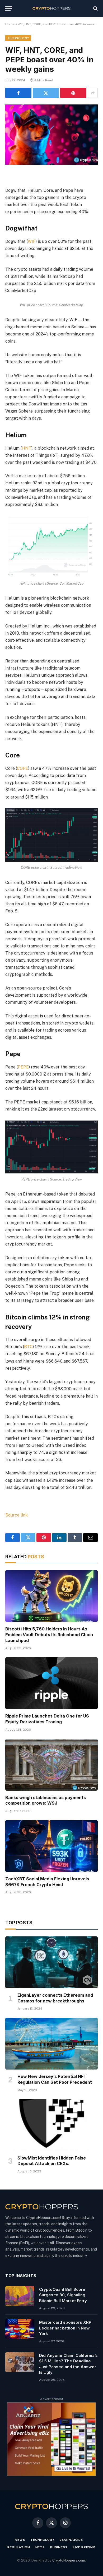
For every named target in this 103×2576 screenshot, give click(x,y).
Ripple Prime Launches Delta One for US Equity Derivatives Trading (47, 1719)
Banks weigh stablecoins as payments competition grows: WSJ (46, 1800)
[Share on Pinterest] (73, 93)
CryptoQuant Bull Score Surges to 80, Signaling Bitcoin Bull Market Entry (63, 2295)
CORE (23, 768)
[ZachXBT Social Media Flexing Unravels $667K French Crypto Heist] (51, 1846)
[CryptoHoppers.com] (52, 9)
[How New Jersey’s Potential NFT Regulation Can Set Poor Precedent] (51, 2044)
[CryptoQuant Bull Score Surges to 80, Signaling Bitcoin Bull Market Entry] (20, 2296)
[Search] (95, 9)
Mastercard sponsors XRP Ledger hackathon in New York (65, 2328)
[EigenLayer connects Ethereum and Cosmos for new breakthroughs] (51, 1962)
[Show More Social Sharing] (93, 93)
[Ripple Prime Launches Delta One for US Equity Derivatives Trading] (51, 1683)
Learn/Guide (71, 2540)
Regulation (19, 2547)
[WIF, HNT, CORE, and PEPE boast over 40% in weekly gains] (51, 135)
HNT (27, 448)
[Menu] (9, 9)
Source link (17, 1515)
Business (59, 2547)
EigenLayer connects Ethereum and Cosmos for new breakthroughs (55, 1998)
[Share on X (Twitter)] (46, 93)
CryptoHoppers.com (69, 2560)
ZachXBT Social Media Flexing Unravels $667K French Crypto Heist (47, 1882)
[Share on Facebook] (18, 93)
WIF (32, 241)
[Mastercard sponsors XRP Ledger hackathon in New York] (20, 2329)
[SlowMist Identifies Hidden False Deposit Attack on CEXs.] (51, 2125)
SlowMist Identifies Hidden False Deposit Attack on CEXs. (52, 2161)
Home (10, 24)
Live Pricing (84, 2547)
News (20, 2540)
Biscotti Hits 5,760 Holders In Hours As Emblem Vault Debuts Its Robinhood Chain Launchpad (49, 1635)
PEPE (23, 1067)
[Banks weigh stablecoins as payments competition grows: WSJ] (51, 1765)
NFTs (40, 2547)
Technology (18, 38)
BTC (28, 1347)
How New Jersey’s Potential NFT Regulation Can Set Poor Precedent (55, 2079)
